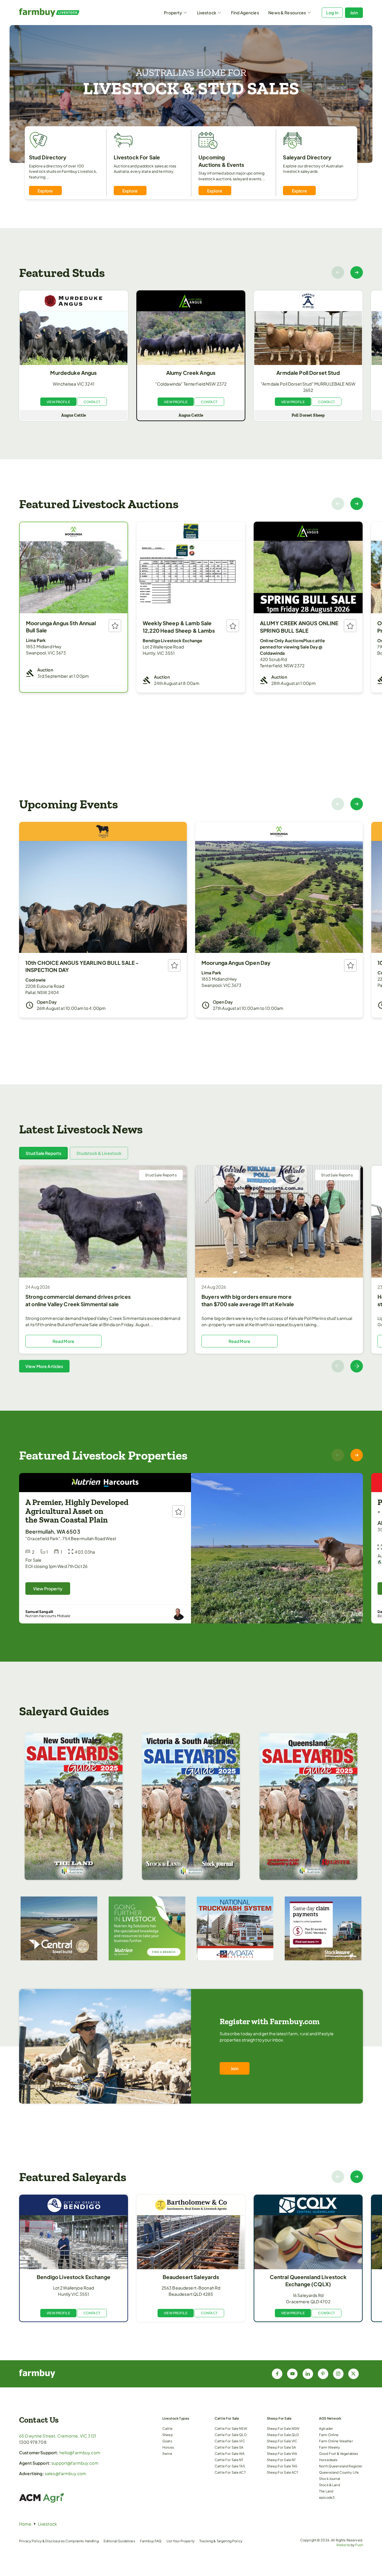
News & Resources (287, 13)
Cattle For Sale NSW (231, 2428)
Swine (167, 2453)
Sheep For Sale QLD (283, 2435)
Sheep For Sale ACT (283, 2472)
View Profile (58, 402)
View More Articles (44, 1366)
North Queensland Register (341, 2466)
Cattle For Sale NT (229, 2460)
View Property (48, 1589)
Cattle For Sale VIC (230, 2441)
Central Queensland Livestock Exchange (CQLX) (308, 2281)
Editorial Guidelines (119, 2541)
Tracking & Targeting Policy (221, 2541)
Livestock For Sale (137, 157)
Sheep (168, 2435)
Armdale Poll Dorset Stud (308, 373)
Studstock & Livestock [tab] (99, 1153)
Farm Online (329, 2435)
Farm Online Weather (336, 2441)
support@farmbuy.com (75, 2463)
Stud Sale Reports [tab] (43, 1153)
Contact (92, 402)
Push (359, 2545)
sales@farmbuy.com (66, 2473)
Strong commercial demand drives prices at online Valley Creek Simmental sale (78, 1300)
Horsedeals (328, 2460)
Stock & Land (329, 2485)
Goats (167, 2441)
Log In (332, 13)
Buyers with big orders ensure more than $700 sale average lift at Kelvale (248, 1300)
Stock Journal (330, 2478)
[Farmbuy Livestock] (62, 13)
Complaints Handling (82, 2541)
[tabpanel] (191, 1269)
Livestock (207, 13)
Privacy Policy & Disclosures (42, 2541)
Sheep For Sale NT (281, 2460)
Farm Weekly (330, 2447)
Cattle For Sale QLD (231, 2435)
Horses (168, 2447)
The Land (326, 2491)
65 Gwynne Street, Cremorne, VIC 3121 (58, 2436)
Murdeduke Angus (73, 373)
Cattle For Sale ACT (230, 2472)
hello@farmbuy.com (80, 2452)
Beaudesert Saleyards (191, 2277)
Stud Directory (48, 157)
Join (354, 13)
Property (173, 13)
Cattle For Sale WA (230, 2453)
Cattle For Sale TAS (230, 2466)
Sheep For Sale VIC (282, 2441)
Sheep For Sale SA (281, 2447)
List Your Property (181, 2541)
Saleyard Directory (307, 157)
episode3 (327, 2497)
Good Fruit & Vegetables (339, 2453)
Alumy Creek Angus (191, 373)
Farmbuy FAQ (151, 2541)
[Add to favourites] (115, 626)
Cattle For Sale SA (229, 2447)
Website (343, 2545)
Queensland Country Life (339, 2472)
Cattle (167, 2428)
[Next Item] (357, 272)
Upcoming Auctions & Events (221, 161)
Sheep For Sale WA (282, 2453)
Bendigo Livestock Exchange (74, 2277)
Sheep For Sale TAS (282, 2466)
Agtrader (326, 2428)
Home (25, 2524)
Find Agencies (245, 13)
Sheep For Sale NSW (283, 2428)
